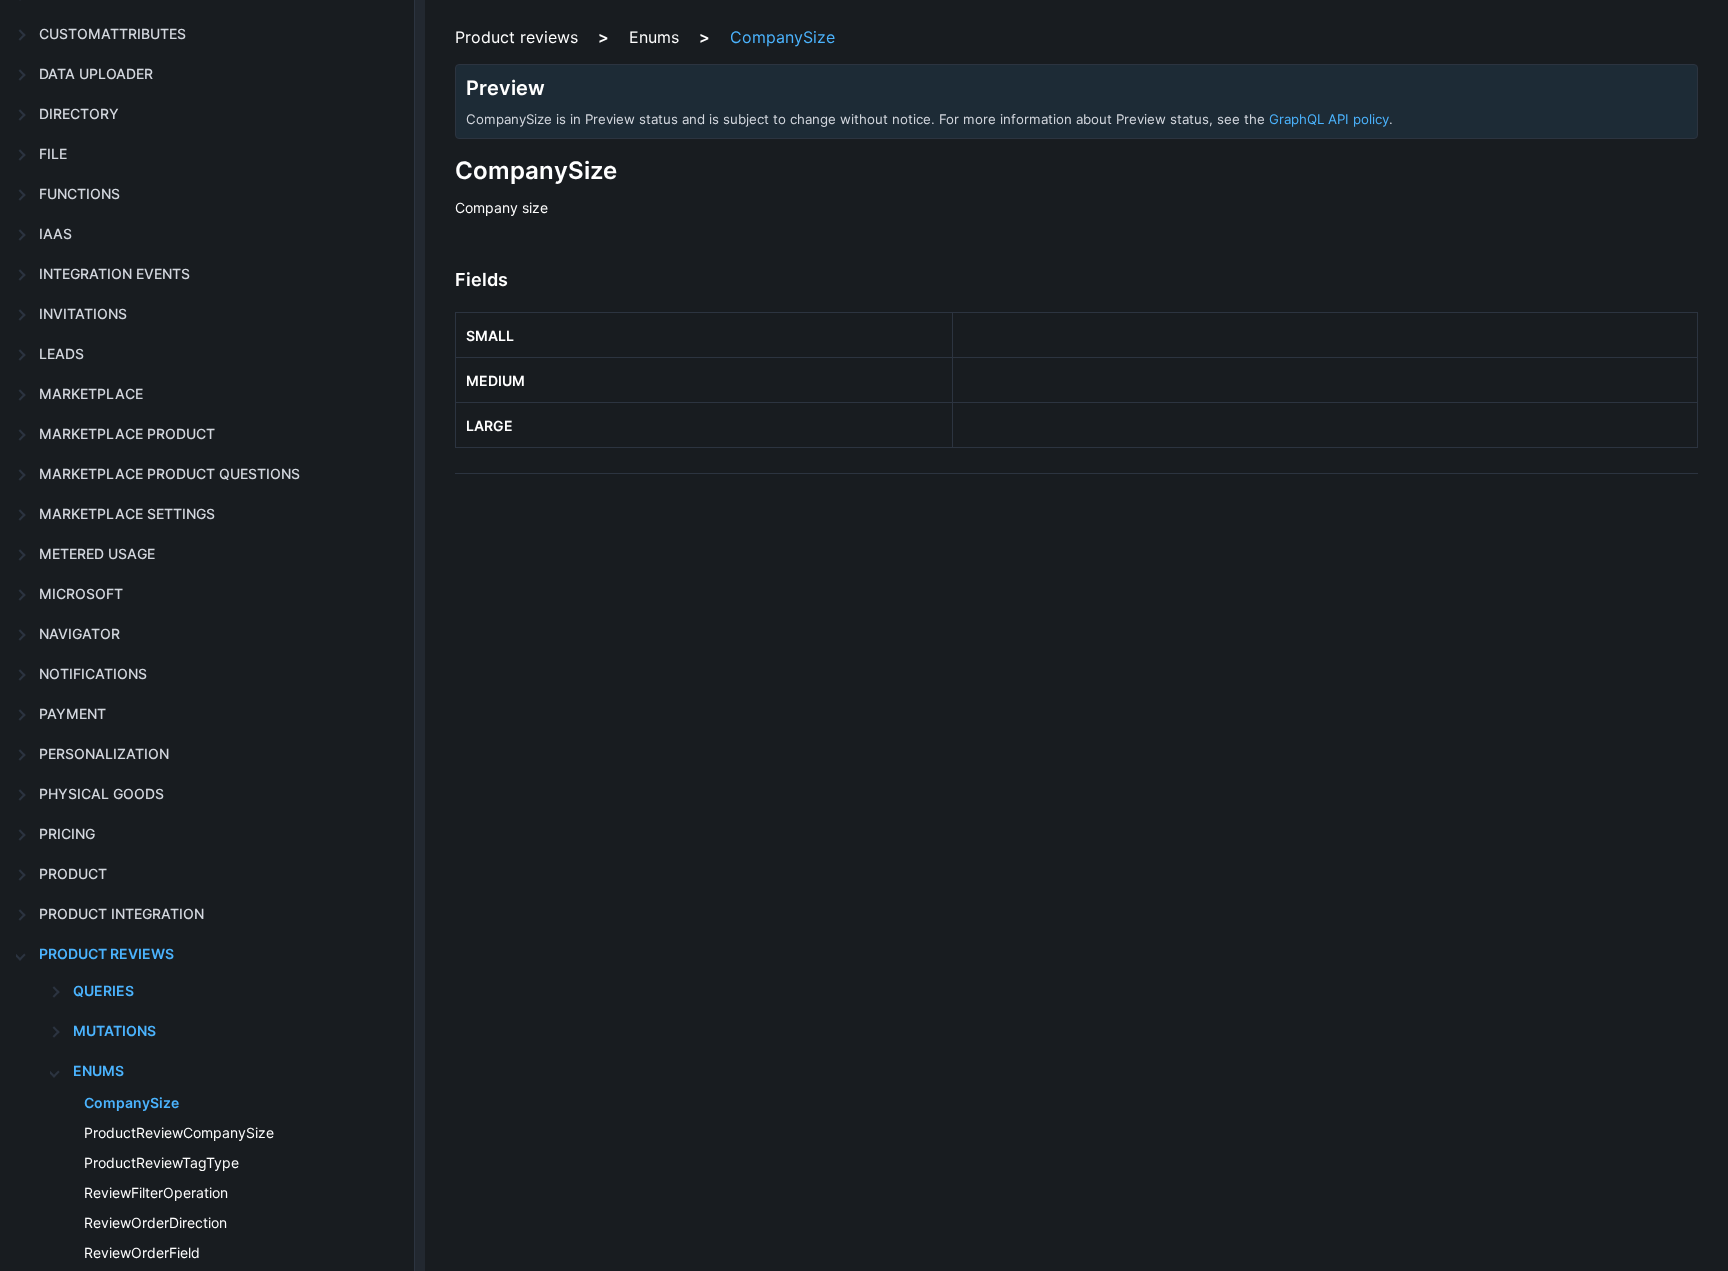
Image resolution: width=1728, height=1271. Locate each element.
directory (79, 113)
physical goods (101, 793)
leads (61, 353)
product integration (121, 913)
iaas (55, 233)
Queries (103, 990)
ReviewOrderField (142, 1252)
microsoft (81, 593)
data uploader (96, 73)
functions (79, 193)
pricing (67, 833)
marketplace (91, 393)
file (53, 153)
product (73, 873)
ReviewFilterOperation (156, 1192)
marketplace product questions (169, 473)
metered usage (97, 553)
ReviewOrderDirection (155, 1222)
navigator (79, 633)
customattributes (112, 33)
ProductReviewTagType (161, 1162)
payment (72, 713)
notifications (93, 673)
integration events (114, 273)
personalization (104, 753)
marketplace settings (127, 513)
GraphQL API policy (1329, 119)
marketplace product (127, 433)
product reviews (106, 953)
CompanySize (131, 1102)
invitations (83, 313)
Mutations (114, 1030)
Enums (98, 1070)
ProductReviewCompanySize (179, 1132)
